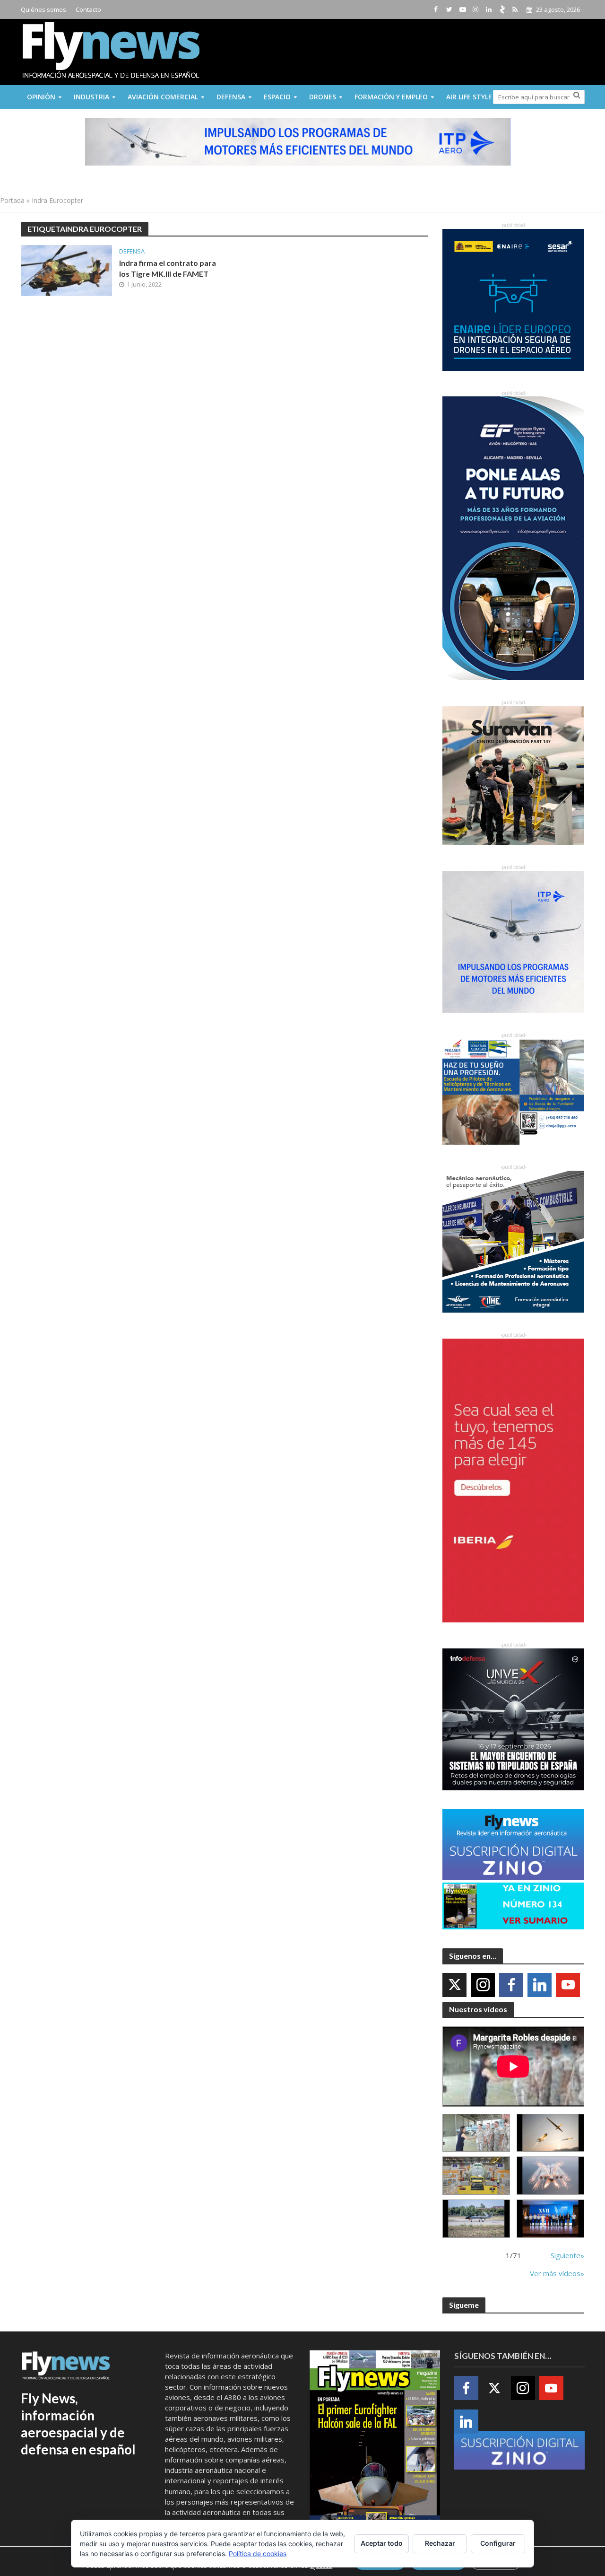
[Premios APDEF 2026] (550, 2219)
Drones (323, 97)
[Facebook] (511, 1985)
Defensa (231, 97)
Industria (91, 97)
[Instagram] (483, 1985)
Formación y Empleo (391, 97)
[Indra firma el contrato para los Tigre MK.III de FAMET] (66, 270)
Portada (12, 200)
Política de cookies (258, 2554)
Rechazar (440, 2543)
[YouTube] (568, 1985)
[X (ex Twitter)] (454, 1985)
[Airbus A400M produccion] (476, 2176)
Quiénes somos (43, 9)
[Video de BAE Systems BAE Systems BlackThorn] (550, 2133)
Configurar (498, 2543)
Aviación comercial (163, 97)
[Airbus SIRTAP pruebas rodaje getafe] (476, 2219)
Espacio (277, 97)
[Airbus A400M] (550, 2176)
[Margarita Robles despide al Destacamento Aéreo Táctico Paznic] (476, 2133)
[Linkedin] (540, 1985)
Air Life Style (469, 97)
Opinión (41, 97)
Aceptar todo (382, 2543)
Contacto (88, 9)
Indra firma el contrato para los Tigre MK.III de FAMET (168, 268)
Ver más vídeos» (557, 2273)
